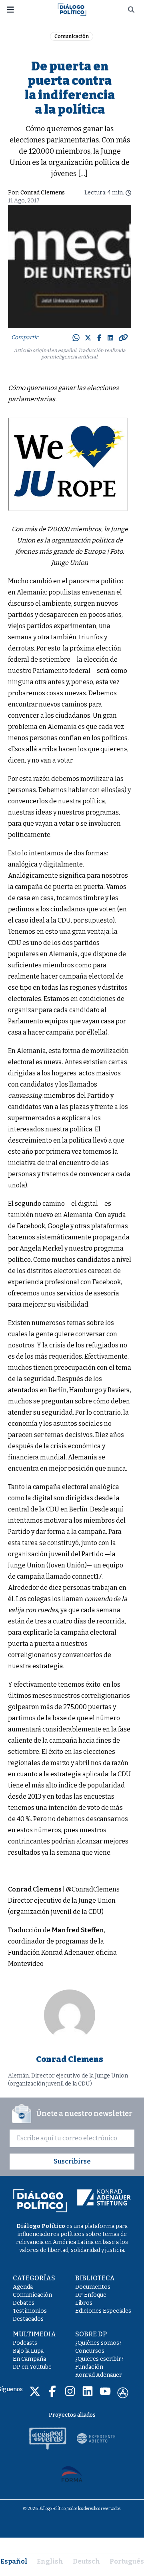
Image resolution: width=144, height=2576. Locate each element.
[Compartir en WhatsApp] (76, 338)
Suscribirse (72, 2161)
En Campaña (29, 2359)
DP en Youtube (32, 2367)
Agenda (23, 2287)
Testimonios (30, 2311)
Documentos (93, 2287)
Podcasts (25, 2343)
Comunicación (72, 36)
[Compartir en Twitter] (88, 338)
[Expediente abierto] (96, 2438)
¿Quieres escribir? (99, 2359)
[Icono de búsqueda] (131, 10)
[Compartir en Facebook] (99, 338)
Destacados (28, 2319)
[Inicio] (72, 9)
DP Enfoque (91, 2295)
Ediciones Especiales (103, 2311)
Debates (24, 2303)
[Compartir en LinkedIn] (110, 338)
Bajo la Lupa (28, 2351)
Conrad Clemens (43, 193)
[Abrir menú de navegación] (10, 10)
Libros (84, 2303)
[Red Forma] (72, 2474)
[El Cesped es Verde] (48, 2438)
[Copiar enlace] (123, 338)
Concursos (90, 2351)
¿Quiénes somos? (98, 2343)
